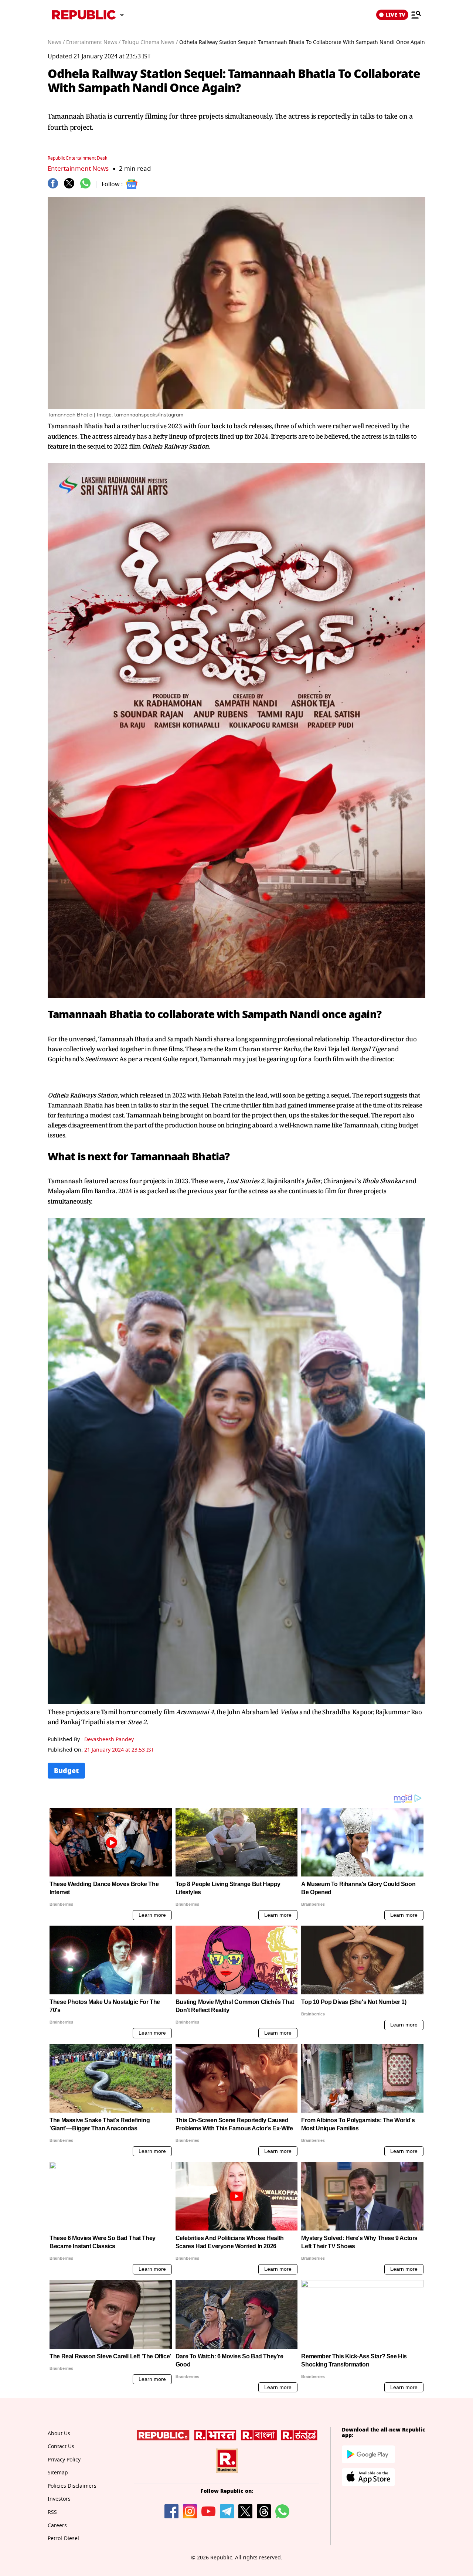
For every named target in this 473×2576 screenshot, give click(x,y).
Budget (66, 1771)
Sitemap (58, 2473)
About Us (59, 2434)
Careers (57, 2526)
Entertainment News (78, 169)
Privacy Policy (64, 2460)
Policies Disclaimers (72, 2486)
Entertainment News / (93, 42)
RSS (52, 2512)
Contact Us (61, 2446)
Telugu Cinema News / (150, 42)
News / (56, 42)
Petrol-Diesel (63, 2538)
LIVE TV (395, 15)
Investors (59, 2499)
